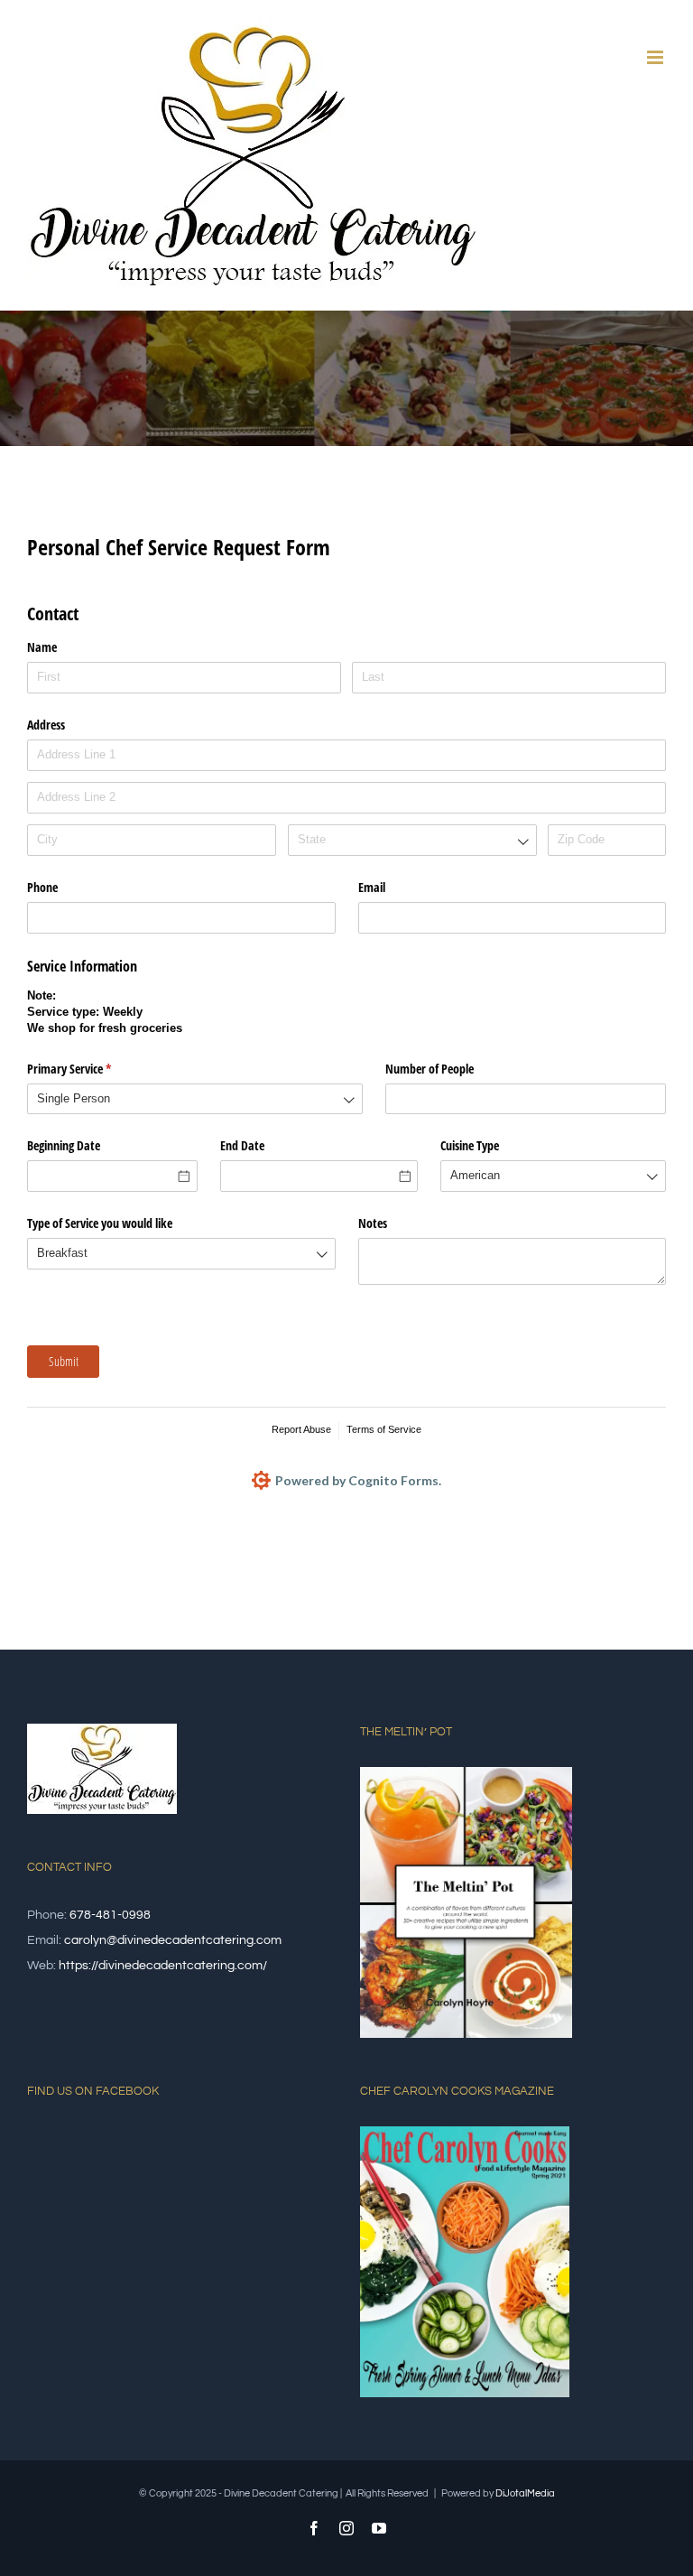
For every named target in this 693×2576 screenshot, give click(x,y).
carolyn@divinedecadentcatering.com (173, 1940)
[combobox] (412, 840)
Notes (373, 1223)
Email (372, 887)
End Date (242, 1145)
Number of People (430, 1069)
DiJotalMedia (525, 2493)
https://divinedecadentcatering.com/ (163, 1966)
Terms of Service (384, 1429)
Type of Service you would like (100, 1223)
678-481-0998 (110, 1915)
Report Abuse (301, 1429)
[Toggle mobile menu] (656, 57)
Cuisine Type (470, 1145)
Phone (42, 887)
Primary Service (90, 1069)
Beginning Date (64, 1145)
